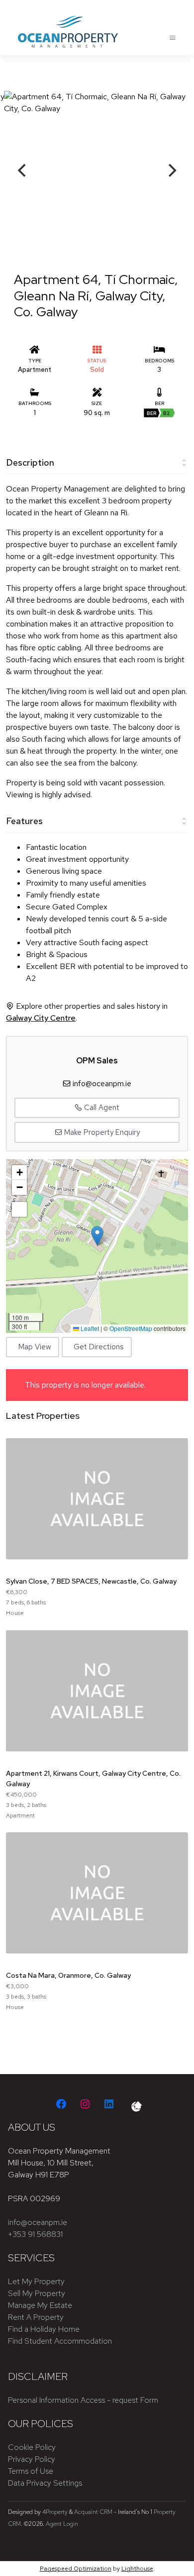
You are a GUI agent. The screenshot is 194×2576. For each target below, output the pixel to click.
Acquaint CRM (93, 2512)
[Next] (171, 170)
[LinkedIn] (109, 2104)
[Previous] (23, 170)
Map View (35, 1347)
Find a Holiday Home (44, 2329)
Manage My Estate (40, 2305)
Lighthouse (137, 2569)
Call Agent (101, 1108)
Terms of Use (31, 2471)
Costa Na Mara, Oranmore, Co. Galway (68, 1975)
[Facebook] (61, 2104)
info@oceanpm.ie (102, 1083)
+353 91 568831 (35, 2234)
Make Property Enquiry (101, 1132)
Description (30, 462)
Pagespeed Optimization (76, 2569)
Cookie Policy (32, 2447)
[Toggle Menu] (173, 38)
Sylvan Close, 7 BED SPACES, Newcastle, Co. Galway (91, 1581)
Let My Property (36, 2281)
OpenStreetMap (131, 1328)
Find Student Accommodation (60, 2341)
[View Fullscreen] (19, 1209)
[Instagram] (85, 2104)
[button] (97, 1236)
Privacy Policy (32, 2459)
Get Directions (98, 1347)
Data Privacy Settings (45, 2483)
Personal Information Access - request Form (83, 2400)
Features (24, 821)
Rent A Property (36, 2317)
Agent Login (62, 2524)
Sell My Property (37, 2293)
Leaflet (89, 1328)
